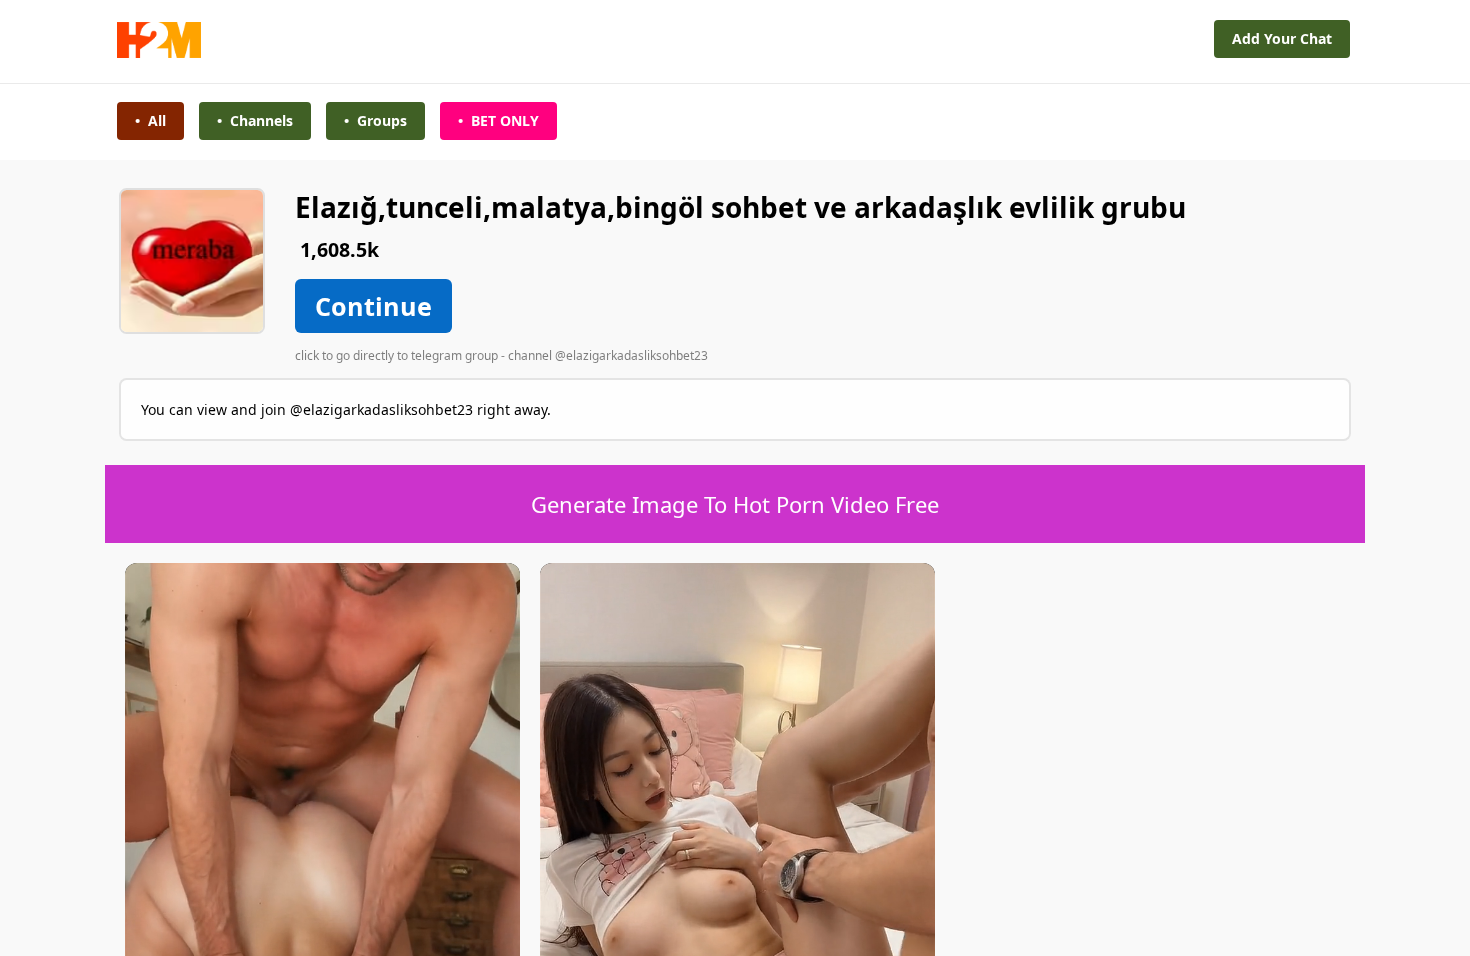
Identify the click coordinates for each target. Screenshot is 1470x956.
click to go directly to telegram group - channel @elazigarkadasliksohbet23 (501, 355)
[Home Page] (159, 52)
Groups (375, 120)
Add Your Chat (1282, 38)
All (150, 120)
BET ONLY (498, 120)
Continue (373, 306)
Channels (255, 120)
